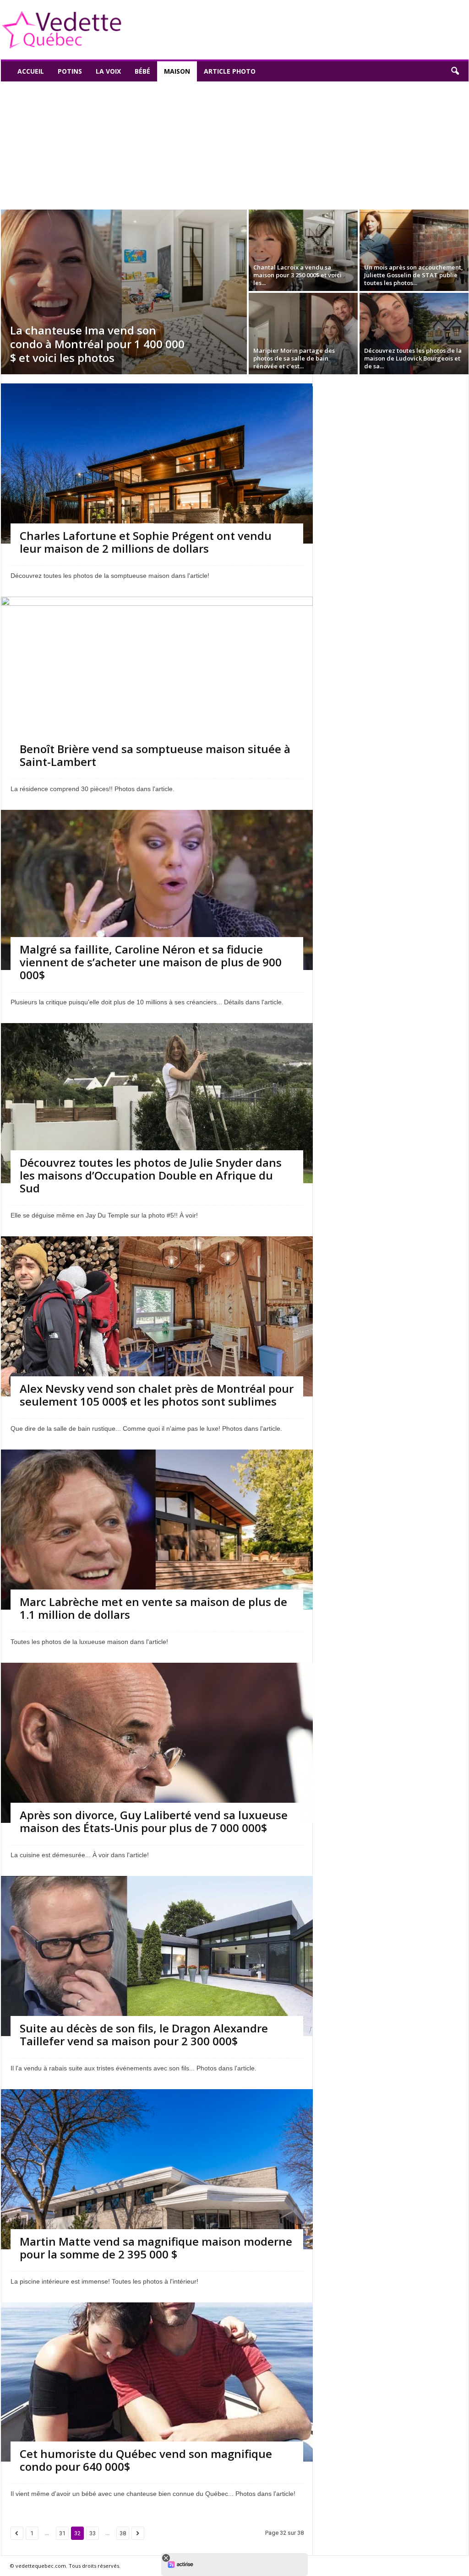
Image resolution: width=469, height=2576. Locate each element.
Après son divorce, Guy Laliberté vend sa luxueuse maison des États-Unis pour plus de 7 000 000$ (154, 1821)
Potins (70, 71)
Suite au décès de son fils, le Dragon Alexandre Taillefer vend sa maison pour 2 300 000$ (144, 2034)
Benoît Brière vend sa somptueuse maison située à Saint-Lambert (155, 755)
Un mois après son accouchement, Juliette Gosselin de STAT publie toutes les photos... (414, 275)
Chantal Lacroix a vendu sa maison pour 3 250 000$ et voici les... (297, 275)
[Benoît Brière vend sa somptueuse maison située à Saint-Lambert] (157, 699)
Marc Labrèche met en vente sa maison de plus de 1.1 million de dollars (153, 1608)
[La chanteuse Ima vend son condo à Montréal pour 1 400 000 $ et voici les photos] (124, 292)
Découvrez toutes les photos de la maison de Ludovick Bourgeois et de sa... (413, 358)
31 (62, 2533)
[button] (455, 71)
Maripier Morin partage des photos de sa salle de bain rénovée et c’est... (294, 358)
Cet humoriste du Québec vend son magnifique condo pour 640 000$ (146, 2460)
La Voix (108, 71)
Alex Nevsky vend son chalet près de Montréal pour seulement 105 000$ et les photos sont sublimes (157, 1395)
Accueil (31, 71)
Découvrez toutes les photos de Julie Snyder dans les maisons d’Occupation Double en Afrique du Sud (151, 1175)
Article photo (230, 71)
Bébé (142, 71)
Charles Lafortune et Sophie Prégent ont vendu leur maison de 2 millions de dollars (146, 542)
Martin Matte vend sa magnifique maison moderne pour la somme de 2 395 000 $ (156, 2248)
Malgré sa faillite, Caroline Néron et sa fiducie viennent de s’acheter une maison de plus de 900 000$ (151, 962)
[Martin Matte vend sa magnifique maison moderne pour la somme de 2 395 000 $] (157, 2204)
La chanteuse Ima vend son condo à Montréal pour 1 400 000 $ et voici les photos (97, 344)
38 (123, 2533)
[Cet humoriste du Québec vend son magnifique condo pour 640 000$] (157, 2382)
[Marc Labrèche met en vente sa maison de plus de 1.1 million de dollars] (157, 1566)
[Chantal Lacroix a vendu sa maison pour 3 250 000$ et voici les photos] (303, 250)
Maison (177, 71)
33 (93, 2533)
